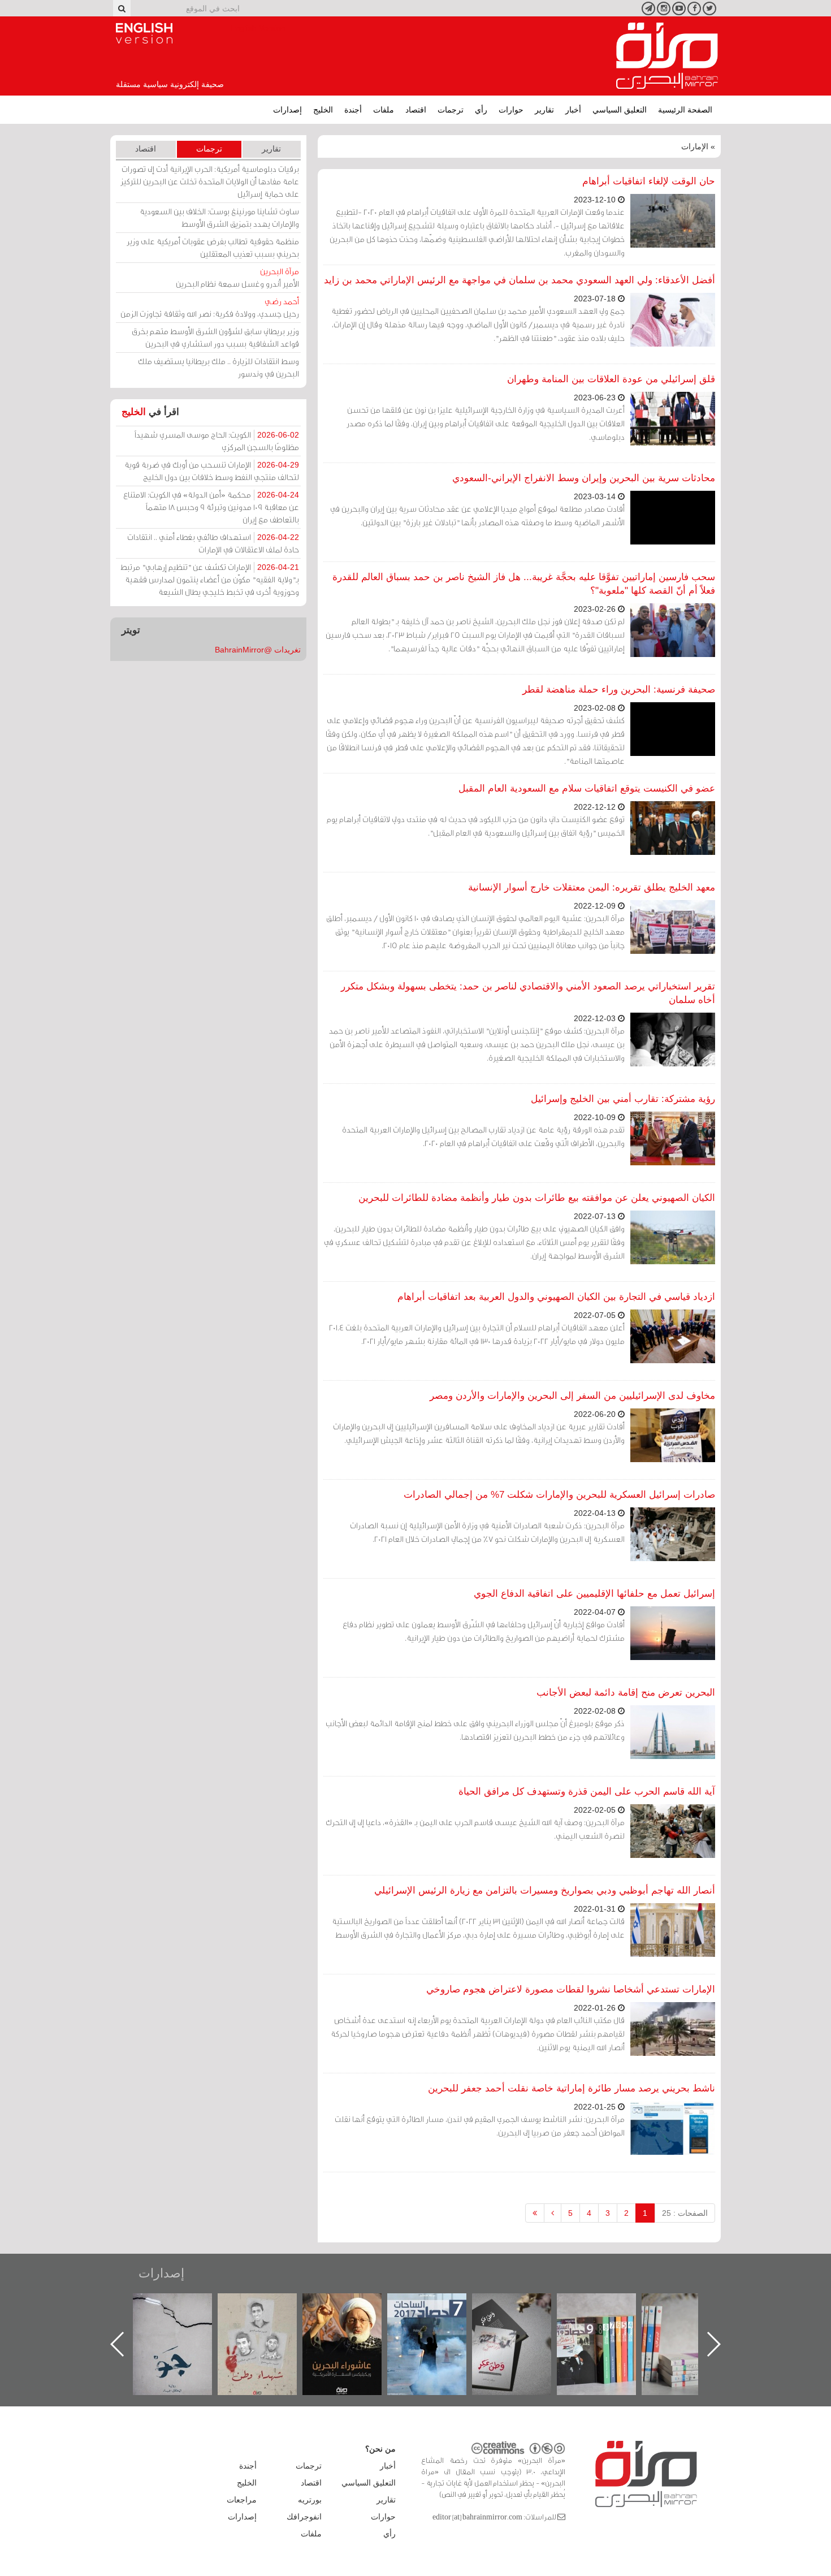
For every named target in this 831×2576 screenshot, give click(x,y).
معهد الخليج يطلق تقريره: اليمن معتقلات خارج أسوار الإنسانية (592, 887)
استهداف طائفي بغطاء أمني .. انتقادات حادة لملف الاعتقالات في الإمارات (213, 543)
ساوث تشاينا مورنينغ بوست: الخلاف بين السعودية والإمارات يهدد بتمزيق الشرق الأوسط (219, 217)
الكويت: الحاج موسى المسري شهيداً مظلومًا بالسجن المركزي (217, 441)
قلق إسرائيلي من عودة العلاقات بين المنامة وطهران (611, 379)
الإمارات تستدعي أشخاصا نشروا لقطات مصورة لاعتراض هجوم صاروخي (571, 1989)
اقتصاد (416, 110)
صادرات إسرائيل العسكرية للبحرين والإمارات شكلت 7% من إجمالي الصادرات (559, 1495)
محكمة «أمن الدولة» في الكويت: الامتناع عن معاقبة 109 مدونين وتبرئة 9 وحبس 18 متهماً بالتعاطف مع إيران (211, 507)
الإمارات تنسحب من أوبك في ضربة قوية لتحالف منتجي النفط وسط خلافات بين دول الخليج (212, 471)
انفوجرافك (304, 2517)
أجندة (353, 110)
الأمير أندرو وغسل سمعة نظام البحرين (237, 277)
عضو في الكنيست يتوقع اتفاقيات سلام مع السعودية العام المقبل (587, 788)
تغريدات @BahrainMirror (258, 650)
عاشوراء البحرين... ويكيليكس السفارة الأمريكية (438, 2319)
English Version (144, 33)
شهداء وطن (354, 2305)
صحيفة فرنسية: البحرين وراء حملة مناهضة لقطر (619, 690)
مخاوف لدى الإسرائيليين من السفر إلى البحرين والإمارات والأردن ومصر (572, 1396)
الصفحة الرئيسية (685, 110)
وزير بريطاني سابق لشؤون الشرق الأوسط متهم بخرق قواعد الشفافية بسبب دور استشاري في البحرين (215, 337)
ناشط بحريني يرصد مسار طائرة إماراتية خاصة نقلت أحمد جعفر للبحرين (572, 2088)
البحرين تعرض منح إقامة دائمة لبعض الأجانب (626, 1693)
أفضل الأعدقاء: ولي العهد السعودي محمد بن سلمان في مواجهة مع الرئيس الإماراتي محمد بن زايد (520, 280)
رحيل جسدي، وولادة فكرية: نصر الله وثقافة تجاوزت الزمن (210, 307)
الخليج (323, 110)
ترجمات (451, 110)
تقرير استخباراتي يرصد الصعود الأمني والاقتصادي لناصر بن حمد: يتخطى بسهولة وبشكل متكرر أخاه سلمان (528, 993)
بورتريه (310, 2500)
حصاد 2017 (523, 2305)
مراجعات (242, 2500)
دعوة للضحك (184, 2305)
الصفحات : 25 (685, 2213)
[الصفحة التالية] (553, 2213)
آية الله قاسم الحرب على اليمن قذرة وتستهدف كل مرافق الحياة (587, 1791)
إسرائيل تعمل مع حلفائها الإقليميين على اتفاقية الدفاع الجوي (594, 1594)
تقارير (544, 110)
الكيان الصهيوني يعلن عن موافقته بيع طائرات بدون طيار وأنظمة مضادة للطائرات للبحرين (537, 1198)
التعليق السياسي (620, 110)
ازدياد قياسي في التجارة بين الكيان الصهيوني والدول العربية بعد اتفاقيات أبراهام (556, 1297)
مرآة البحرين (667, 56)
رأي (481, 110)
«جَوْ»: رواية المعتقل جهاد (269, 2312)
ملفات (384, 110)
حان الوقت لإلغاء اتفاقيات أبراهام (649, 181)
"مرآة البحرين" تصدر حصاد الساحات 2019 (692, 2319)
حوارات (511, 110)
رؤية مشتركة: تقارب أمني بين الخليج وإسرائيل (623, 1099)
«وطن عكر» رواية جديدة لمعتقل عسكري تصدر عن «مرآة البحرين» (608, 2326)
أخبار (573, 110)
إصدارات (287, 110)
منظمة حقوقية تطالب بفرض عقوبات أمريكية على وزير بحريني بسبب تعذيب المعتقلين (213, 247)
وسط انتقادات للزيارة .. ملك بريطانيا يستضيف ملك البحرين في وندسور (218, 367)
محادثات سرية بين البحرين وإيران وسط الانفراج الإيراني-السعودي (584, 478)
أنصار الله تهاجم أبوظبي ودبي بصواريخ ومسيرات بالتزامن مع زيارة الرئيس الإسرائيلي (545, 1890)
